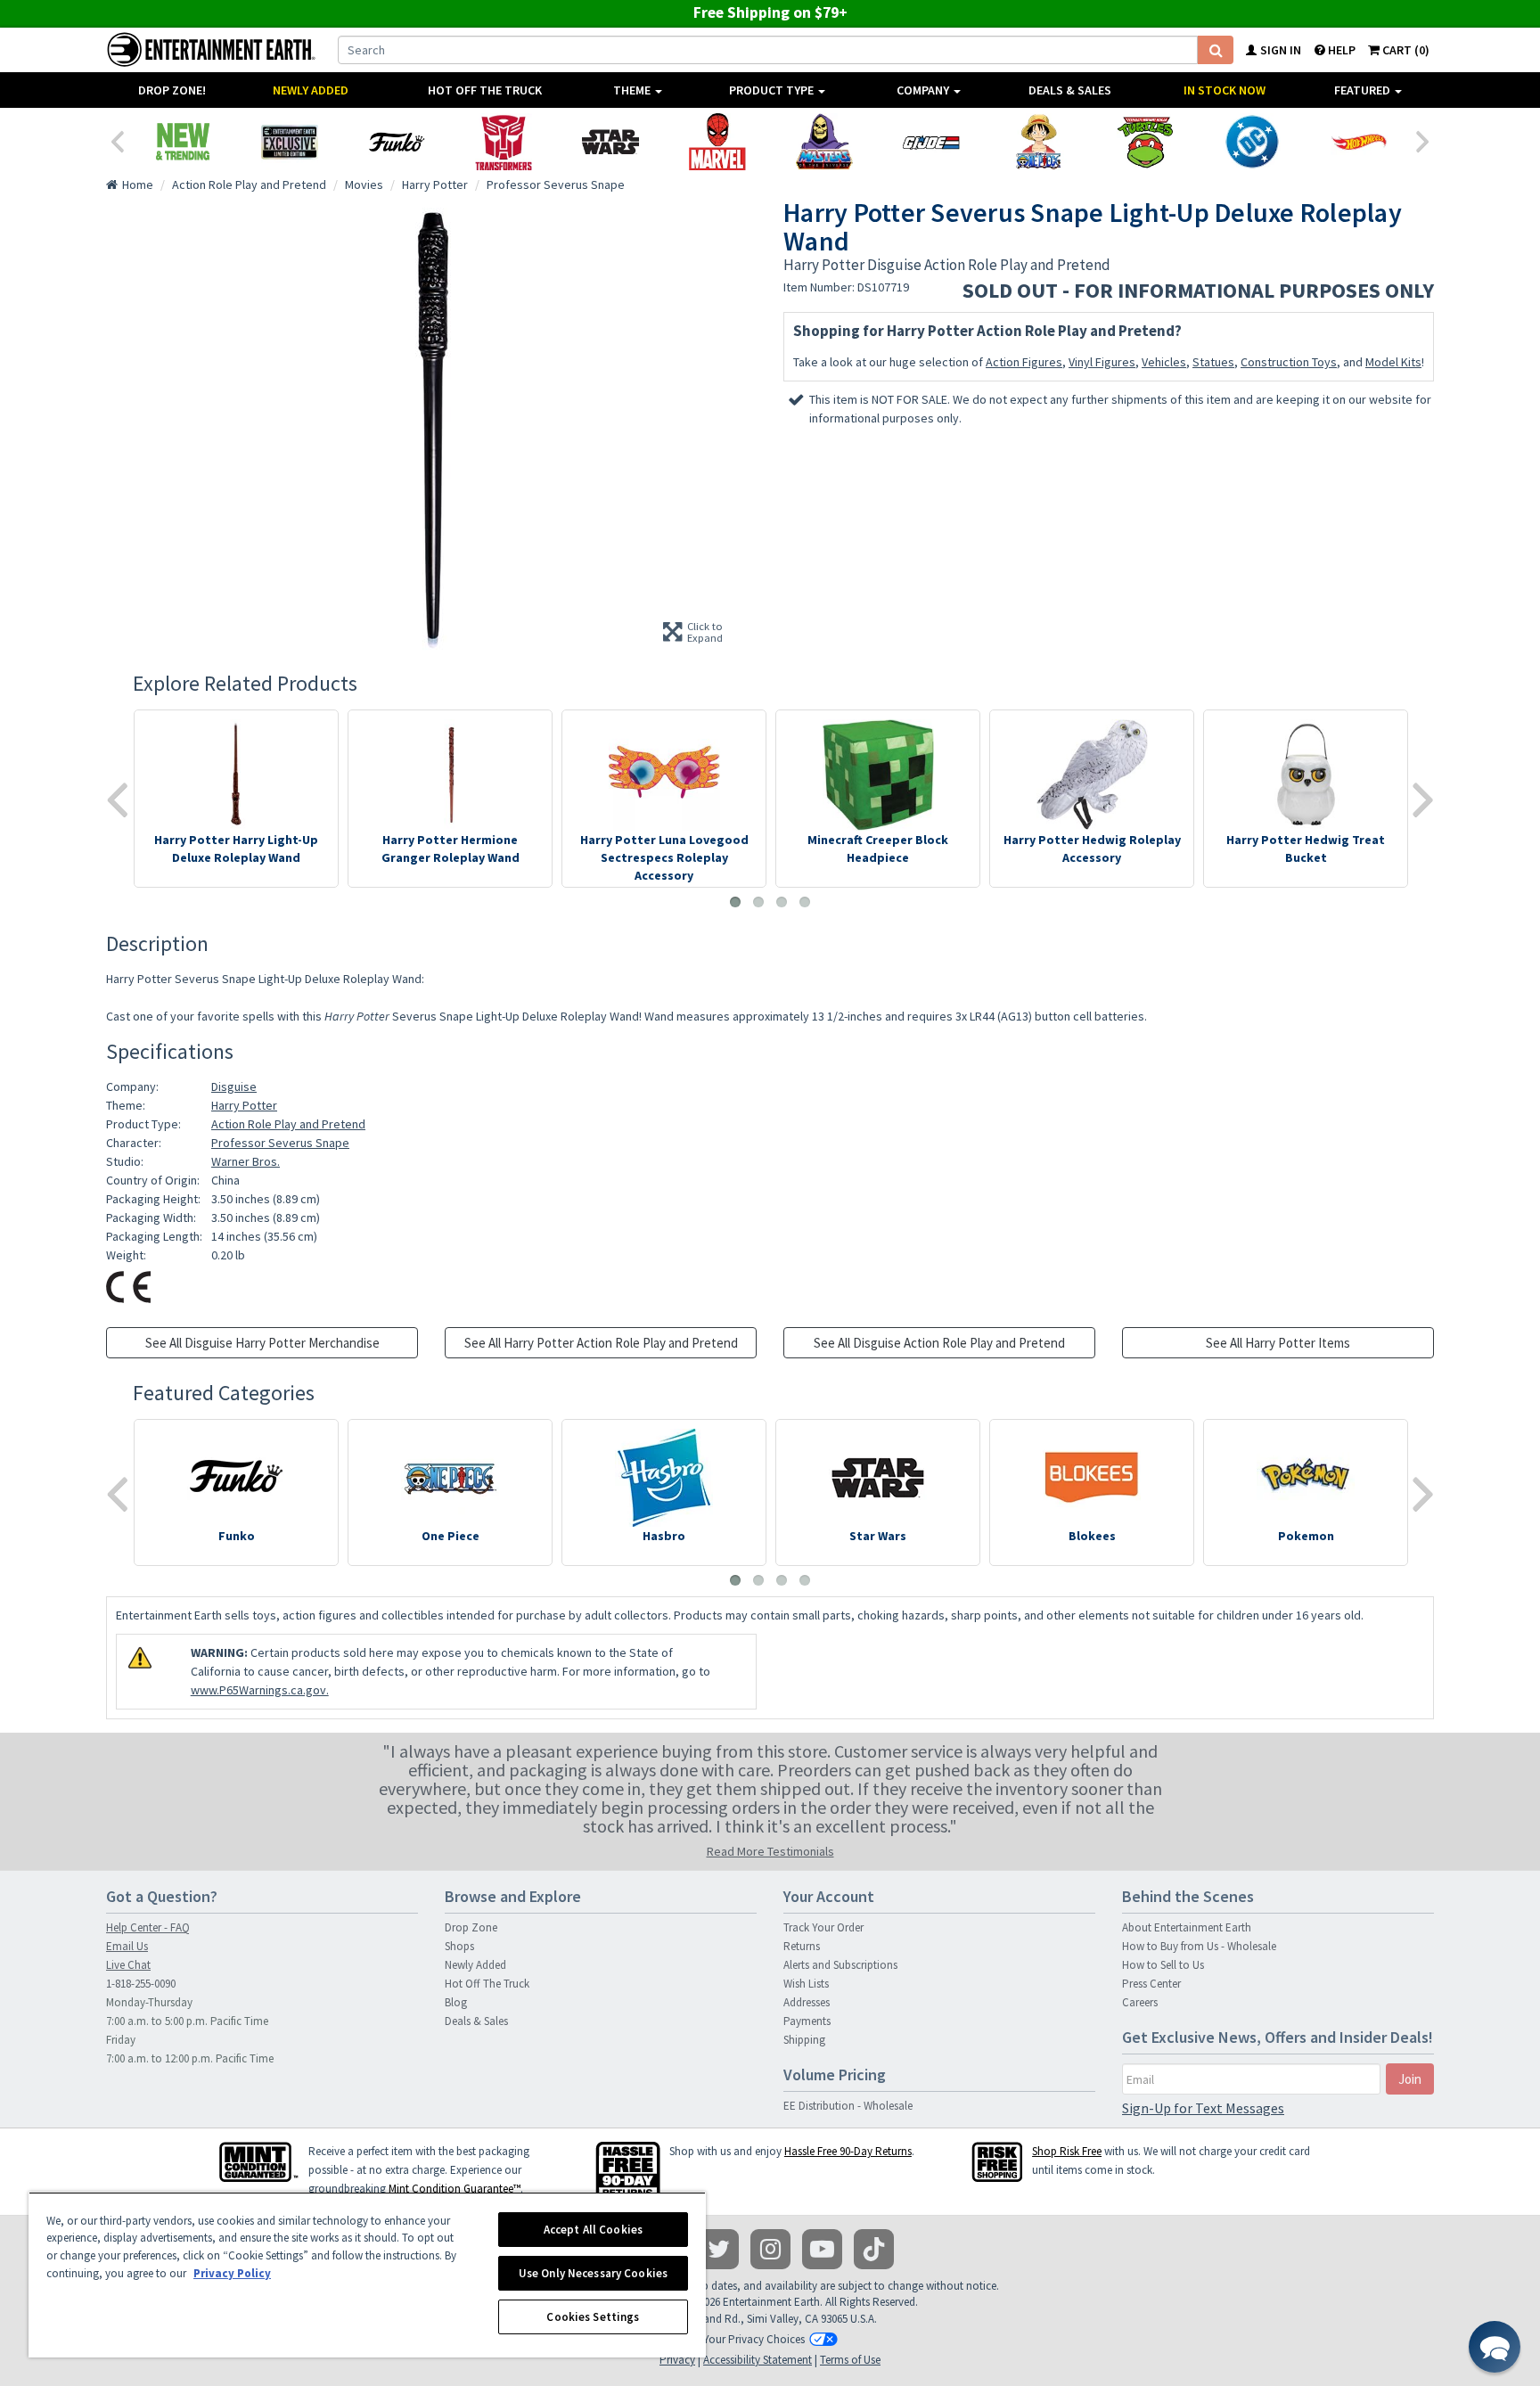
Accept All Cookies (593, 2230)
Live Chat (128, 1965)
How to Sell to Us (1163, 1965)
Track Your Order (823, 1927)
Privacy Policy (232, 2273)
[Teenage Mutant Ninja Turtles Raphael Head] (1145, 142)
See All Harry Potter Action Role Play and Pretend (601, 1343)
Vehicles (1164, 362)
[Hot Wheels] (1359, 142)
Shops (459, 1946)
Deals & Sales (1070, 90)
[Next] (1423, 140)
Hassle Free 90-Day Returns (848, 2151)
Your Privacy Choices (754, 2339)
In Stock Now (1225, 90)
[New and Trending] (183, 142)
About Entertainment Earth (1187, 1927)
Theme (633, 90)
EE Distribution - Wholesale (848, 2106)
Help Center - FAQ (148, 1927)
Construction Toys (1289, 362)
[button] (1495, 2347)
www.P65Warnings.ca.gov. (260, 1690)
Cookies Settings (593, 2317)
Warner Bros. (246, 1161)
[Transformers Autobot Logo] (504, 142)
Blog (456, 2002)
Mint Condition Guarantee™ (455, 2189)
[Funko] (397, 142)
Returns (802, 1946)
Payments (807, 2021)
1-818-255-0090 (141, 1984)
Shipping (804, 2040)
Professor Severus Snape (280, 1143)
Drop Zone (471, 1927)
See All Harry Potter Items (1278, 1343)
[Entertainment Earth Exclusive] (290, 142)
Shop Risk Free (1067, 2151)
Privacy (677, 2360)
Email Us (127, 1946)
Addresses (807, 2002)
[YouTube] (822, 2249)
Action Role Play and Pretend (288, 1124)
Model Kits (1393, 362)
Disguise (234, 1086)
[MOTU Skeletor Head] (824, 142)
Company (924, 90)
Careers (1140, 2002)
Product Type (773, 90)
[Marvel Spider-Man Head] (717, 142)
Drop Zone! (172, 90)
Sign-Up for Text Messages (1203, 2108)
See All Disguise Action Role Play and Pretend (939, 1343)
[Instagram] (770, 2249)
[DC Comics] (1252, 142)
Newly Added (311, 90)
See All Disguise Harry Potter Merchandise (262, 1343)
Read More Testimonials (770, 1851)
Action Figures (1024, 362)
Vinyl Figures (1102, 362)
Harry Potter (244, 1105)
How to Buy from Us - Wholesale (1199, 1946)
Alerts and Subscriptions (840, 1965)
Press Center (1151, 1984)
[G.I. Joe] (931, 142)
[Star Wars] (610, 142)
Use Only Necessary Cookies (593, 2273)
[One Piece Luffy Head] (1038, 142)
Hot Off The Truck (485, 90)
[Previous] (117, 140)
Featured (1364, 90)
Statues (1213, 362)
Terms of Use (850, 2360)
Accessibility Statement (758, 2360)
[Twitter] (719, 2249)
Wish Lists (806, 1984)
